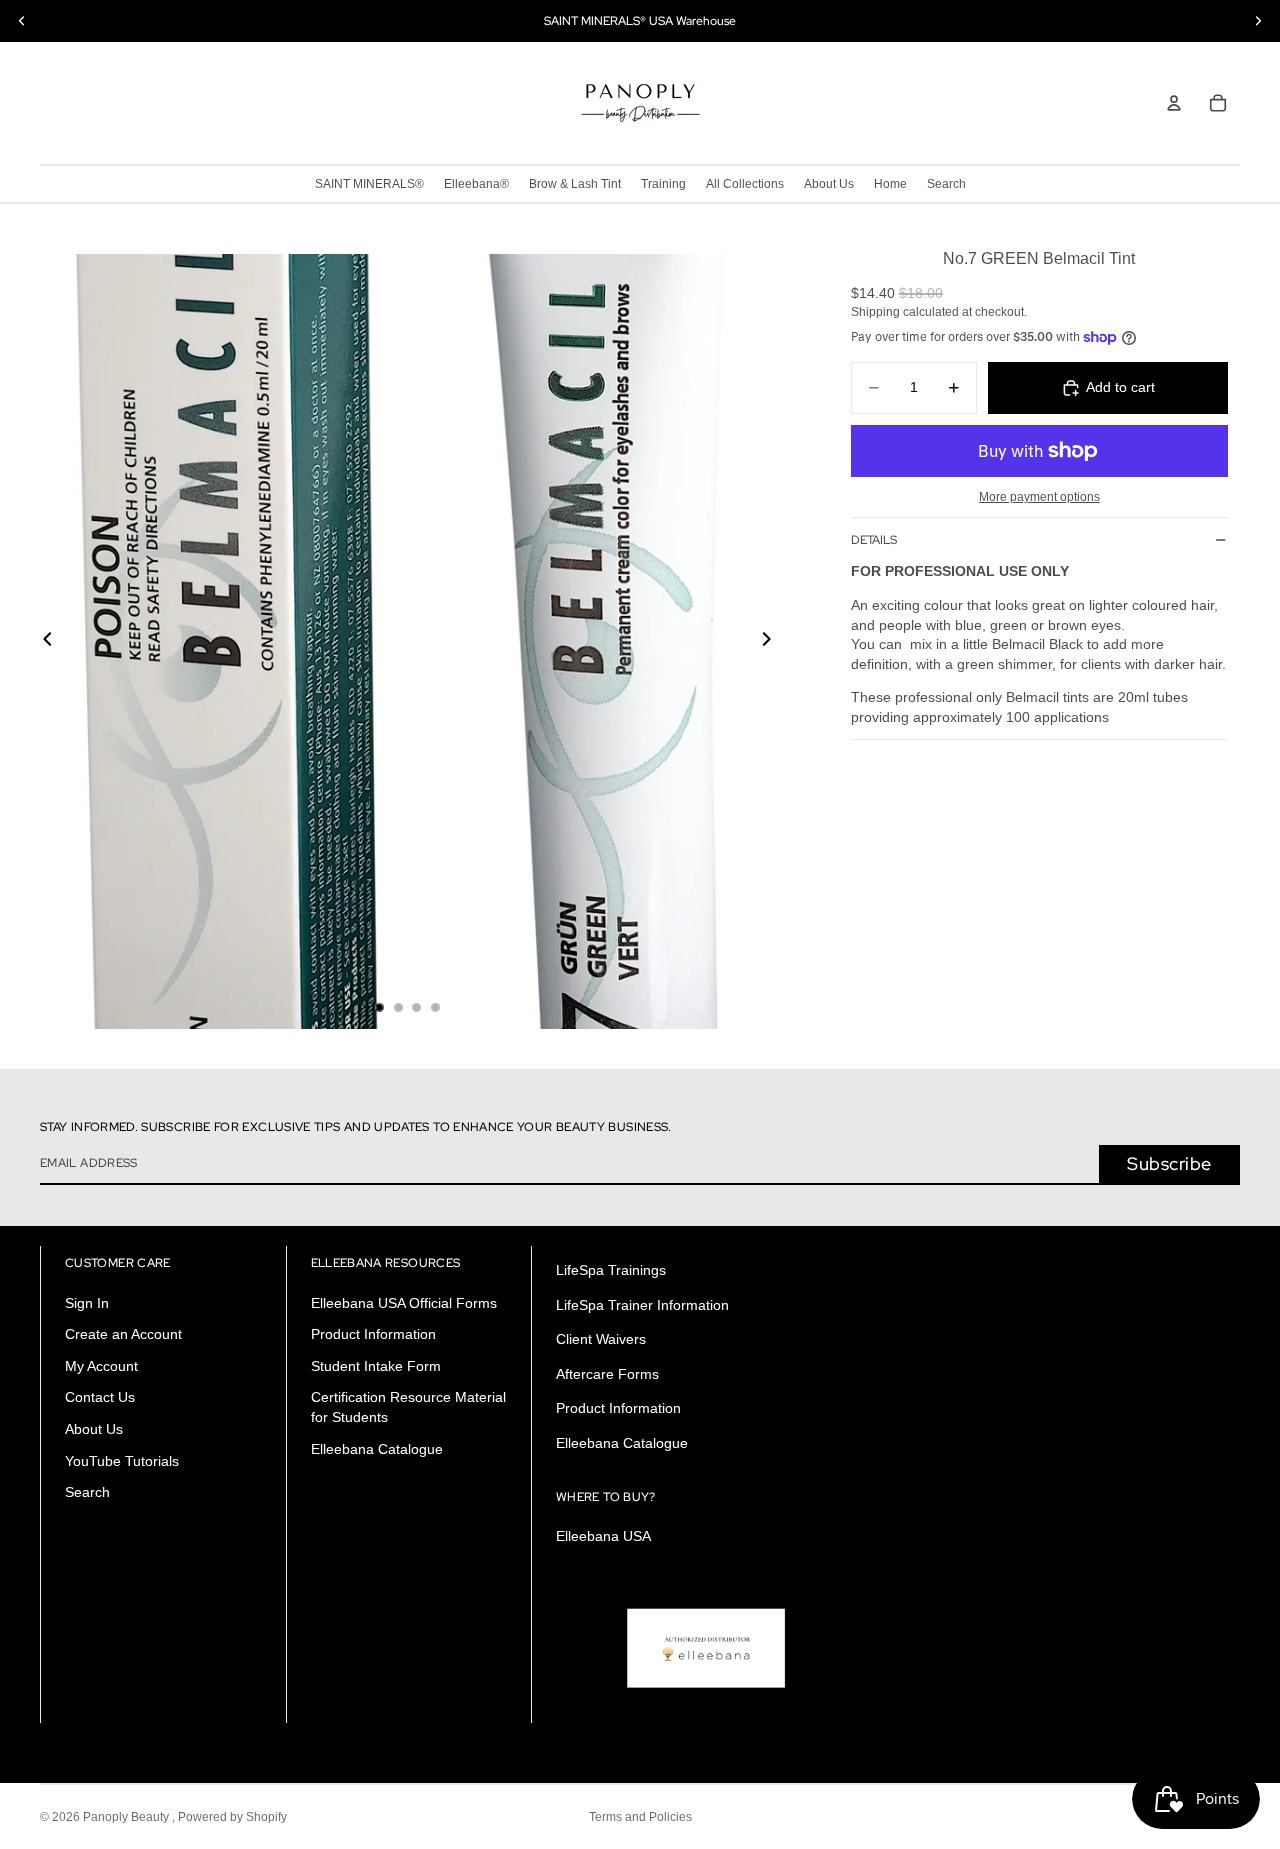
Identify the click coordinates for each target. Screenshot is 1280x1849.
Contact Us (100, 1398)
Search (87, 1492)
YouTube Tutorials (122, 1461)
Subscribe (1169, 1163)
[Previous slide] (42, 642)
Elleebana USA (603, 1536)
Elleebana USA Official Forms (404, 1303)
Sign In (87, 1303)
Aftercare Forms (607, 1374)
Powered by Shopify (232, 1817)
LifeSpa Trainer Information (642, 1305)
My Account (101, 1366)
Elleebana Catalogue (377, 1449)
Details (874, 540)
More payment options (1039, 496)
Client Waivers (601, 1339)
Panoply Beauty (127, 1817)
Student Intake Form (376, 1366)
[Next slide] (773, 642)
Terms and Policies (640, 1817)
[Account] (1174, 103)
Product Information (373, 1334)
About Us (94, 1429)
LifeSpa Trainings (611, 1270)
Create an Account (123, 1334)
